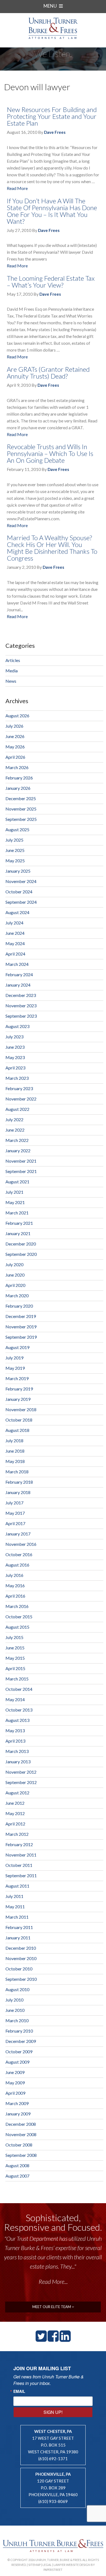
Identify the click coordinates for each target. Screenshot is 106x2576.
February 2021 (19, 1223)
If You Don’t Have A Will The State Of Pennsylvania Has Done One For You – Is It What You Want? (52, 211)
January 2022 (18, 1151)
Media (12, 671)
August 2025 (17, 829)
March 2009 (17, 2103)
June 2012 (15, 1803)
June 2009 (15, 2072)
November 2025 (21, 809)
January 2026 (18, 788)
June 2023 (15, 1047)
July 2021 (14, 1192)
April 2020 (15, 1285)
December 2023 (21, 995)
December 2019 (21, 1316)
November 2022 (21, 1099)
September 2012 (21, 1782)
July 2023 (14, 1037)
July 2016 (14, 1575)
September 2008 (21, 2155)
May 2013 (15, 1730)
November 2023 (21, 1006)
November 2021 (21, 1161)
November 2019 (21, 1327)
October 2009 (19, 2052)
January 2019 (18, 1399)
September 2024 (21, 902)
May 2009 (15, 2083)
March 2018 (17, 1472)
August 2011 (17, 1886)
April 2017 (15, 1523)
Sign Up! (53, 2412)
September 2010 (21, 1979)
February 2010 (19, 2031)
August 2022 (17, 1109)
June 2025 (15, 850)
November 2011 (21, 1855)
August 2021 (17, 1182)
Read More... (53, 2291)
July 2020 (14, 1264)
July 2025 (14, 840)
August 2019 (17, 1347)
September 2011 (21, 1875)
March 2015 (17, 1679)
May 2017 (15, 1513)
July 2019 (14, 1358)
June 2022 (15, 1130)
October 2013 (19, 1710)
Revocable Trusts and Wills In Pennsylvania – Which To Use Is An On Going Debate (50, 453)
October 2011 (19, 1865)
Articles (13, 660)
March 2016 (17, 1606)
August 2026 (17, 716)
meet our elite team (52, 2307)
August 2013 (17, 1720)
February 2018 (19, 1482)
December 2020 (21, 1244)
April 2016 (15, 1596)
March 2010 (17, 2020)
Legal (47, 2565)
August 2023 (17, 1026)
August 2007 (17, 2176)
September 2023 (21, 1016)
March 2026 (17, 767)
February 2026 (19, 778)
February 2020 (19, 1306)
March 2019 (17, 1378)
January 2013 (18, 1762)
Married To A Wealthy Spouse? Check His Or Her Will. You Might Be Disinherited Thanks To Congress (52, 548)
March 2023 (17, 1078)
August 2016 (17, 1565)
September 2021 (21, 1171)
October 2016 (19, 1554)
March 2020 (17, 1295)
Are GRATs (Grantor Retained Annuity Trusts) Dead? (48, 373)
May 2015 (15, 1658)
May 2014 (15, 1699)
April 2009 (15, 2093)
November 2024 (21, 881)
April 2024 (15, 954)
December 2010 (21, 1948)
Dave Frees (55, 132)
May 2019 (15, 1368)
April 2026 (15, 757)
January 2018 (18, 1492)
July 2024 (14, 923)
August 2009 (17, 2062)
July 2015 (14, 1637)
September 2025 (21, 819)
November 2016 (21, 1544)
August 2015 (17, 1627)
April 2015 (15, 1668)
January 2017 (18, 1534)
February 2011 (19, 1927)
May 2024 (15, 943)
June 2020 (15, 1275)
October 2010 (19, 1969)
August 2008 (17, 2165)
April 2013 (15, 1741)
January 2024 (18, 985)
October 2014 (19, 1689)
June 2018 (15, 1451)
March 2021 (17, 1213)
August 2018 (17, 1430)
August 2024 (17, 912)
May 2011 (15, 1907)
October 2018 (19, 1420)
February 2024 (19, 974)
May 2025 (15, 861)
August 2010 (17, 1989)
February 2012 (19, 1844)
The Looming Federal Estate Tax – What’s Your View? (51, 282)
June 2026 (15, 736)
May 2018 (15, 1461)
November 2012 (21, 1772)
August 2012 (17, 1793)
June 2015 (15, 1648)
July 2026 (14, 726)
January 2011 (18, 1938)
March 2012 (17, 1834)
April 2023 (15, 1068)
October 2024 (19, 892)
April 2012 (15, 1824)
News (11, 681)
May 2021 (15, 1202)
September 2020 (21, 1254)
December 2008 (21, 2124)
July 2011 (14, 1896)
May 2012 (15, 1813)
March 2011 (17, 1917)
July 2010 (14, 2000)
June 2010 (15, 2010)
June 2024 (15, 933)
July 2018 (14, 1440)
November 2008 (21, 2134)
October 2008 (19, 2145)
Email (19, 2391)
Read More (17, 188)
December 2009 (21, 2041)
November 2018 (21, 1409)
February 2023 (19, 1088)
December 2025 (21, 798)
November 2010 (21, 1958)
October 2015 (19, 1617)
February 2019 (19, 1389)
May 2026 (15, 747)
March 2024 (17, 964)
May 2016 (15, 1585)
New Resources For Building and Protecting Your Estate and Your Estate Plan (52, 116)
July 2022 (14, 1119)
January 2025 (18, 871)
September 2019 (21, 1337)
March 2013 (17, 1751)
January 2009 (18, 2114)
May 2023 (15, 1057)
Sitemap (34, 2565)
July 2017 (14, 1503)
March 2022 (17, 1140)
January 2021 (18, 1233)
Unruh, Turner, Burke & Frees (53, 28)
